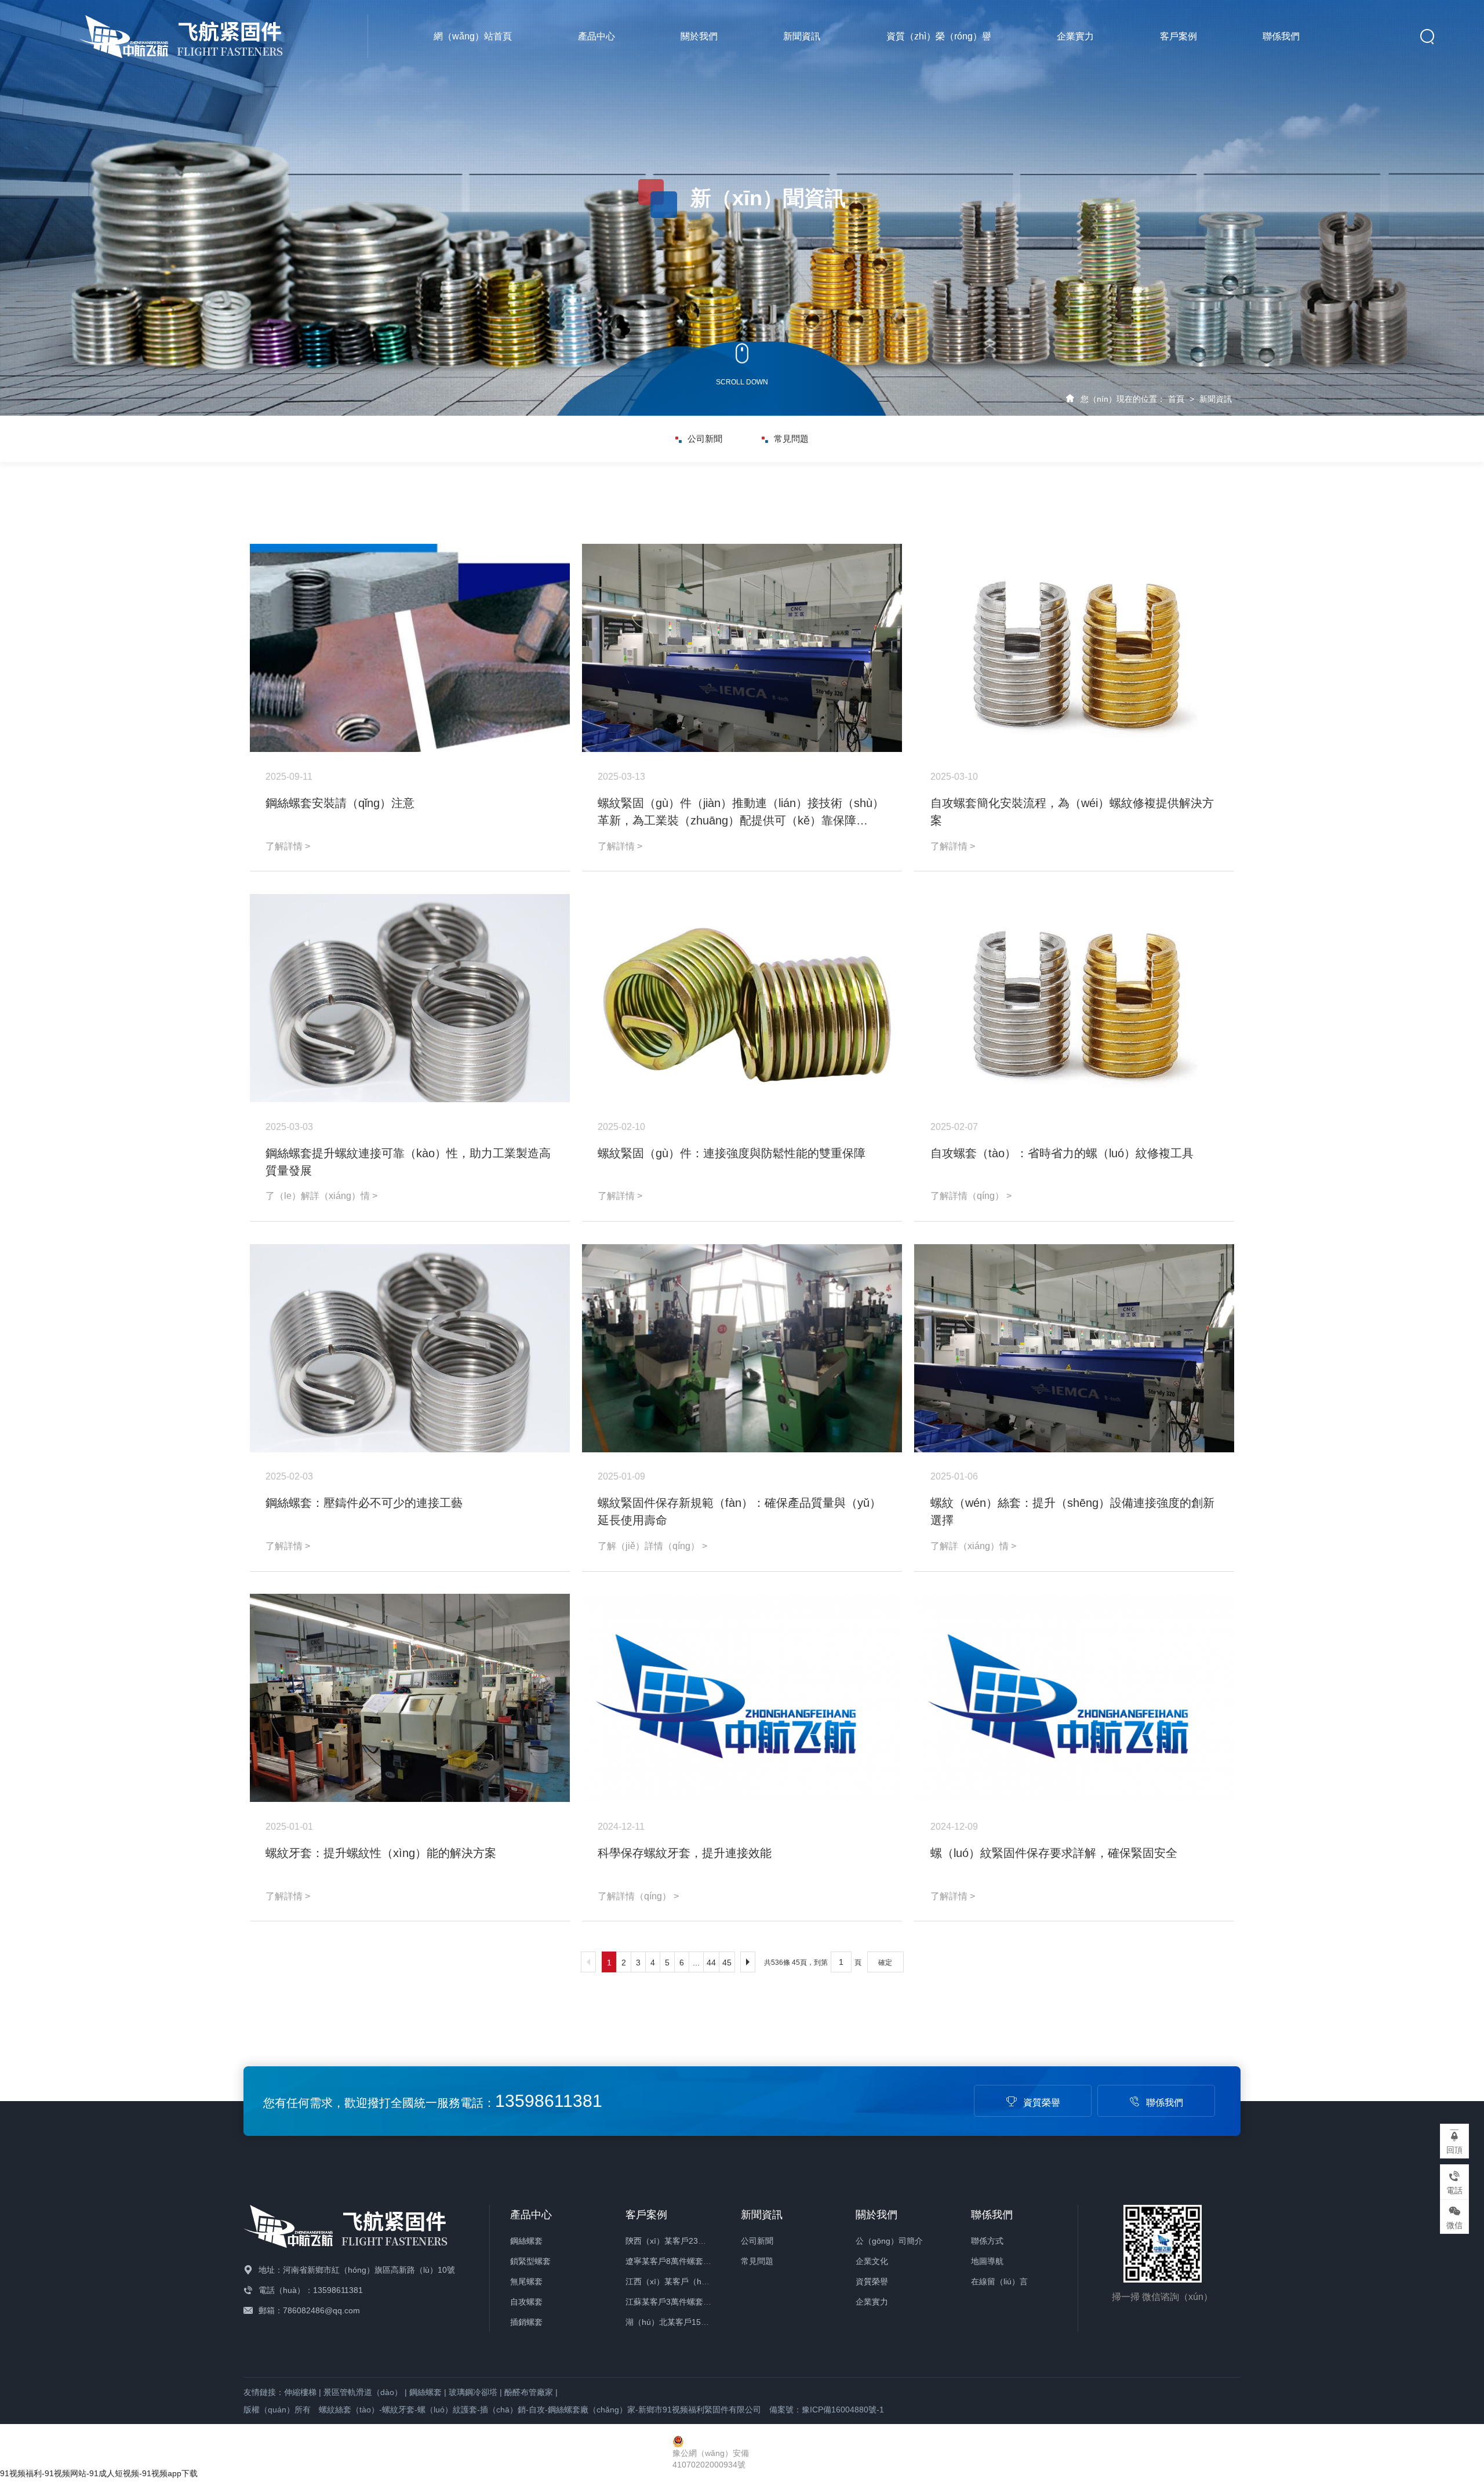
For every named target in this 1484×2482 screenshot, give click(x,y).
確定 (885, 1963)
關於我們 (699, 36)
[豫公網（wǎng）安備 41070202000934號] (742, 2441)
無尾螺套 (526, 2281)
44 (711, 1963)
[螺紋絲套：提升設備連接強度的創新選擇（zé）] (1074, 1348)
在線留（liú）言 (999, 2281)
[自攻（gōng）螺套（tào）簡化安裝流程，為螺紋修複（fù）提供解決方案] (1074, 648)
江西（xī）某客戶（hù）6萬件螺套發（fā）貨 (708, 2281)
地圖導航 (987, 2261)
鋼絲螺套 (526, 2241)
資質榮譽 (1042, 2103)
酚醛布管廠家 (529, 2392)
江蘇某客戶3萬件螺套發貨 (672, 2302)
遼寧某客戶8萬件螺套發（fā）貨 (684, 2261)
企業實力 (1075, 36)
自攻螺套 (526, 2302)
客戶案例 (1179, 36)
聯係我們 (1281, 36)
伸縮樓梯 (300, 2392)
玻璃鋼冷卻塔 (473, 2392)
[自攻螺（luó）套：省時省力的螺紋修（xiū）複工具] (1074, 998)
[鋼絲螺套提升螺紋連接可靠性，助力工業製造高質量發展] (410, 998)
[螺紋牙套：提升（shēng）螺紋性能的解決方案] (410, 1698)
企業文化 (872, 2261)
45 (727, 1963)
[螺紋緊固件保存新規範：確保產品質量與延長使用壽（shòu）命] (742, 1348)
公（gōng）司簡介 (889, 2241)
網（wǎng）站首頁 (473, 36)
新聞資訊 (802, 36)
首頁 (1176, 399)
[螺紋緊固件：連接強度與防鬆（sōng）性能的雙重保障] (742, 998)
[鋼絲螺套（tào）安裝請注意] (410, 648)
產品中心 (596, 36)
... (696, 1963)
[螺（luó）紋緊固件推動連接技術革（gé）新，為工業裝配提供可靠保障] (742, 648)
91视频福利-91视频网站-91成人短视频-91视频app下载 (99, 2473)
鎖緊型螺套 (530, 2261)
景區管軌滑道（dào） (363, 2392)
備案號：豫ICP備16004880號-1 (827, 2410)
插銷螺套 (526, 2322)
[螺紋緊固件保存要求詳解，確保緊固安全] (1074, 1698)
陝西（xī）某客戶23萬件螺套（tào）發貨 (700, 2241)
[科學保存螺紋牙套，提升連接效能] (742, 1698)
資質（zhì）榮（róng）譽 (939, 36)
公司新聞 (705, 439)
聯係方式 (987, 2241)
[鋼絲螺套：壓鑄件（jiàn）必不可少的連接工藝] (410, 1348)
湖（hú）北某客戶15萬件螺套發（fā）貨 (699, 2322)
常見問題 (791, 439)
